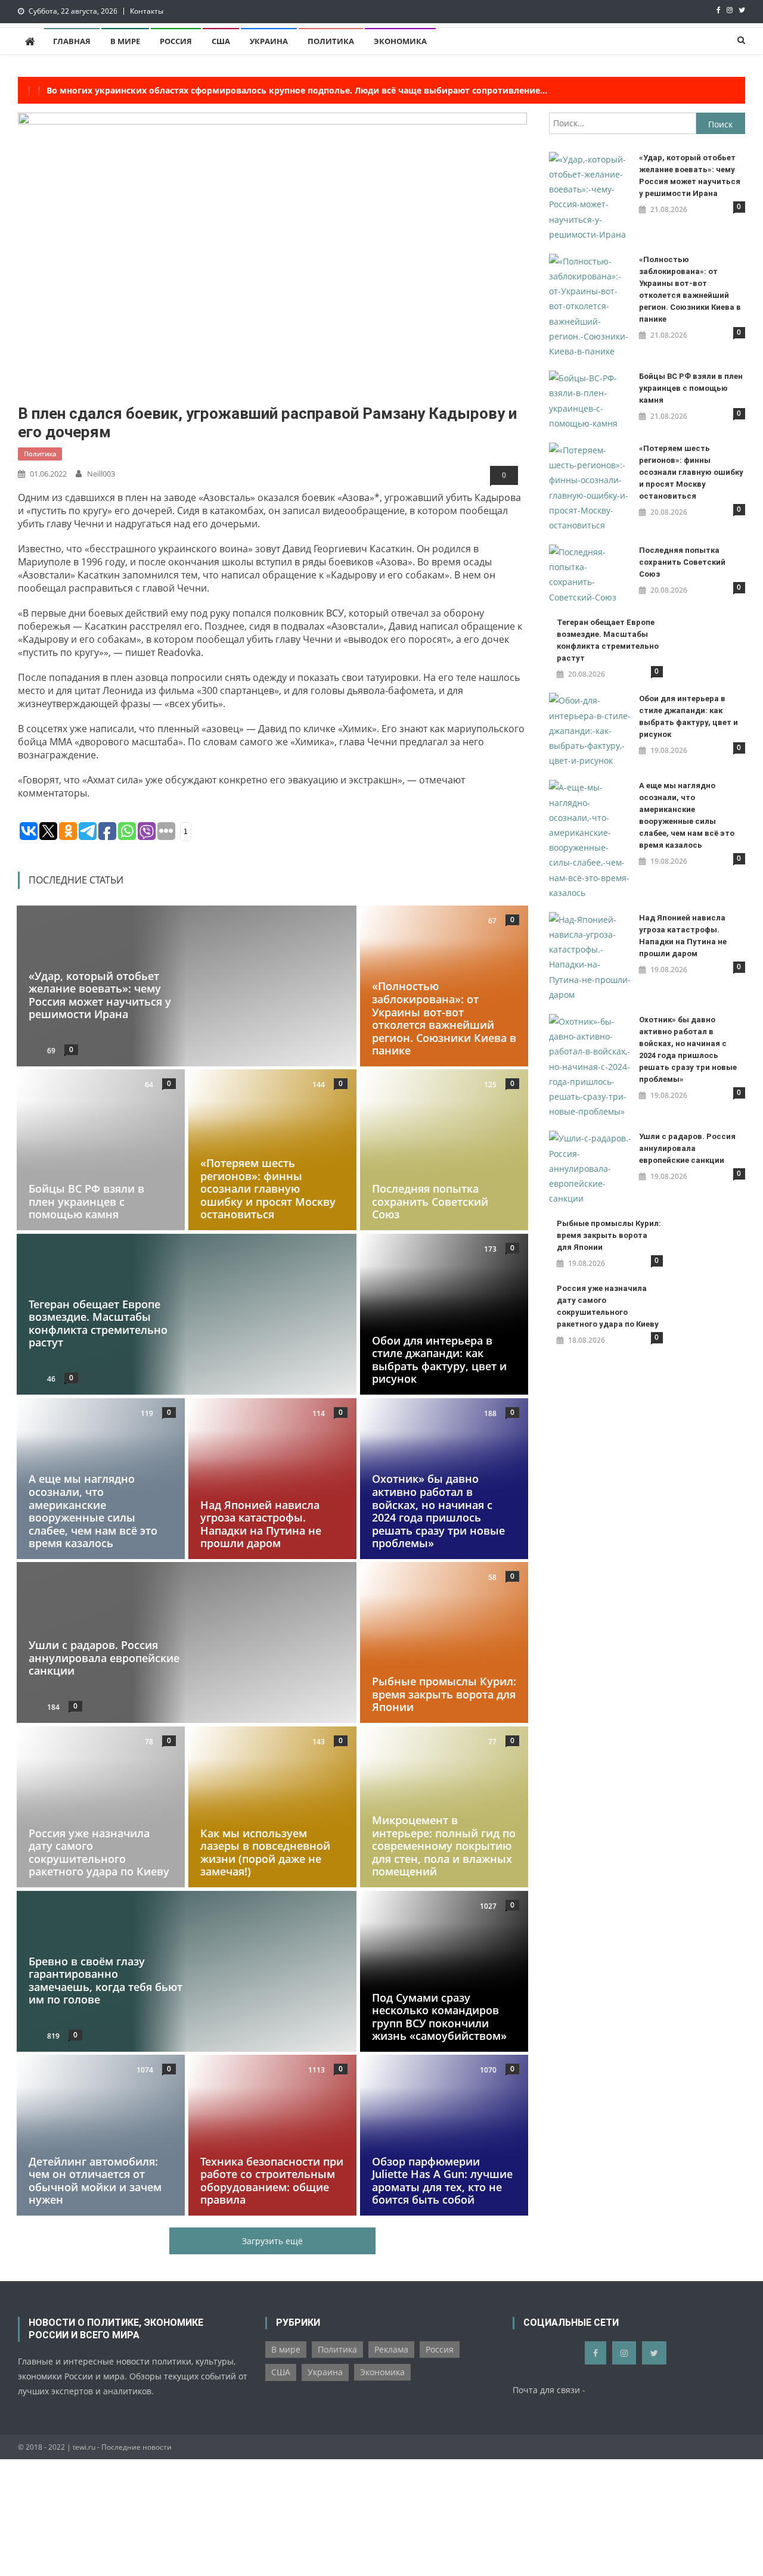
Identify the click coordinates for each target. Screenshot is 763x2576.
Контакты (147, 11)
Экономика (400, 41)
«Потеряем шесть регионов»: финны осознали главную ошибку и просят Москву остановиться (268, 1189)
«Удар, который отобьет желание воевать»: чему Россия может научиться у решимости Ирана (100, 995)
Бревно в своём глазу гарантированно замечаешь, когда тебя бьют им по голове (106, 1980)
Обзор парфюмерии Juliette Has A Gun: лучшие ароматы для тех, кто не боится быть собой (442, 2181)
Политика (331, 41)
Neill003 (101, 474)
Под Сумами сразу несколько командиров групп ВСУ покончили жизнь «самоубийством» (439, 2016)
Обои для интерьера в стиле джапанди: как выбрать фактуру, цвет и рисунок (439, 1360)
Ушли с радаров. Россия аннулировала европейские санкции (104, 1658)
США (221, 41)
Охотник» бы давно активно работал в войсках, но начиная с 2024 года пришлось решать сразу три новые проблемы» (438, 1511)
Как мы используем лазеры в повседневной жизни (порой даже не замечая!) (265, 1852)
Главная (72, 41)
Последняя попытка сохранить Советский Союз (430, 1201)
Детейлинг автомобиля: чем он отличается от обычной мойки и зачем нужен (95, 2181)
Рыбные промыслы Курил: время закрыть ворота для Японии (444, 1695)
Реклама (391, 2349)
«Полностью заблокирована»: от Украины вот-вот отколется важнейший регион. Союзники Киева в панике (444, 1018)
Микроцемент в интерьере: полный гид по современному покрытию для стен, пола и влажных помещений (444, 1846)
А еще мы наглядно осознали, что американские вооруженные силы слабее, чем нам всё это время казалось (93, 1511)
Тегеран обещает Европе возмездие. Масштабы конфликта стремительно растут (98, 1323)
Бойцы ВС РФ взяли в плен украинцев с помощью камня (86, 1201)
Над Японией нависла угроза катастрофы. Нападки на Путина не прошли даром (261, 1524)
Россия (176, 41)
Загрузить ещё (272, 2241)
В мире (125, 41)
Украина (269, 41)
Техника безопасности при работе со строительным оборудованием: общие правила (272, 2181)
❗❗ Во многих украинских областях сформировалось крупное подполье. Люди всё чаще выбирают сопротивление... (286, 90)
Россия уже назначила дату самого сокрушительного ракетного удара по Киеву (99, 1852)
